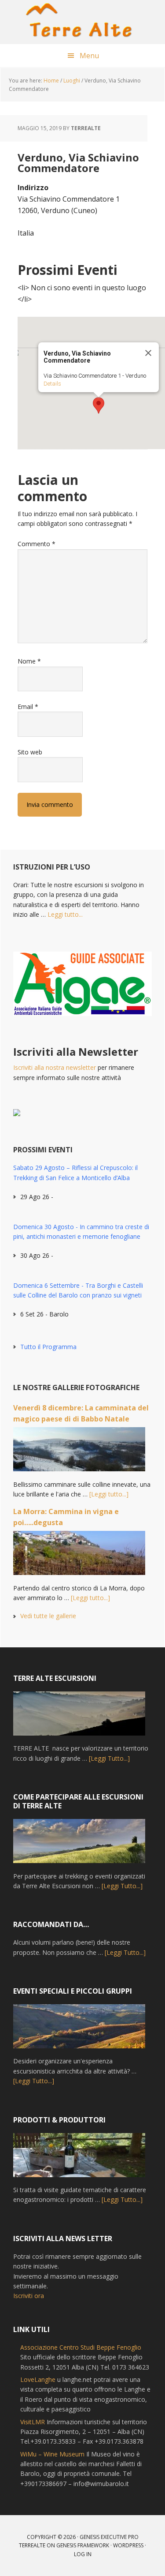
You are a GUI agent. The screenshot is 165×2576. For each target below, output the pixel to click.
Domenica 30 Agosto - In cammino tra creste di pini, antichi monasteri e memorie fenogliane (81, 1232)
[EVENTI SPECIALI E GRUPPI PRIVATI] (79, 2030)
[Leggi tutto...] (109, 1494)
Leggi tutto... (65, 914)
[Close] (148, 353)
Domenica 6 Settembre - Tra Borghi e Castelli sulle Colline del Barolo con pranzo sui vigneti (78, 1290)
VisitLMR (33, 2422)
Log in (83, 2554)
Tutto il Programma (48, 1347)
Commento (37, 544)
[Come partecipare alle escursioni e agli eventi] (79, 1845)
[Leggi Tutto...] (109, 1758)
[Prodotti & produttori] (79, 2159)
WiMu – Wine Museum (52, 2454)
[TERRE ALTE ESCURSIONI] (79, 1717)
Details (52, 384)
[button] (99, 405)
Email (28, 707)
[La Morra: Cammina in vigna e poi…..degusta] (79, 1557)
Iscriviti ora (29, 2296)
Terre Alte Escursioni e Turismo (83, 22)
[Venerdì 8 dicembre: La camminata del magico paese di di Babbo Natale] (79, 1453)
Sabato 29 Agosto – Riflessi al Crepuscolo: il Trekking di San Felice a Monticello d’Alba (75, 1172)
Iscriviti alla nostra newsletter (55, 1067)
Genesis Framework (83, 2545)
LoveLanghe (38, 2379)
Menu (89, 56)
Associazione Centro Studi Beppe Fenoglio (81, 2347)
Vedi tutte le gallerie (48, 1616)
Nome (29, 661)
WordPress (128, 2545)
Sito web (30, 752)
